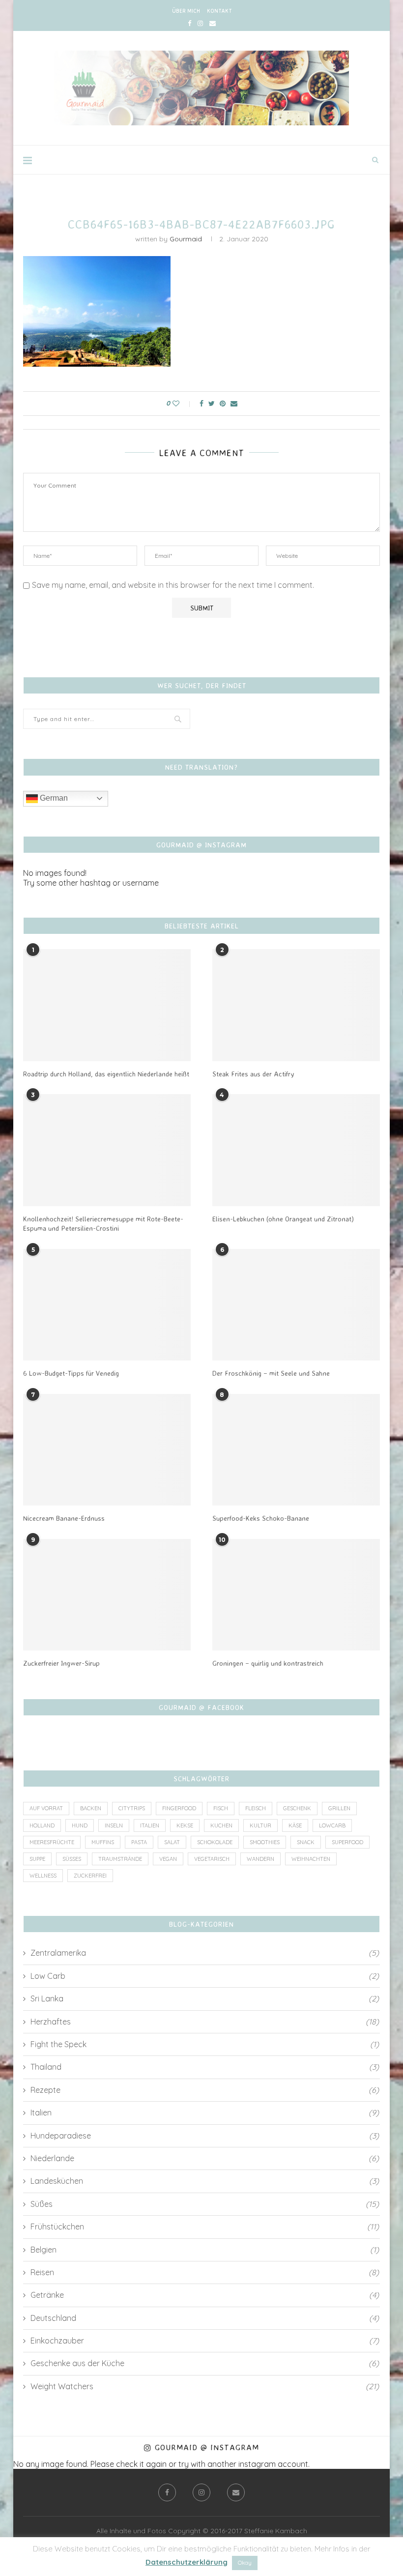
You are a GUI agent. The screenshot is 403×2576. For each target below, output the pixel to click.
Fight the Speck (205, 2044)
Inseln (114, 1825)
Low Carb (205, 1976)
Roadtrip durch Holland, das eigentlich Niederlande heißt (106, 1074)
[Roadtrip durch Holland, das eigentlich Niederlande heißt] (107, 1005)
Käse (295, 1825)
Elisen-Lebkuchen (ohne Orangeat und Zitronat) (283, 1219)
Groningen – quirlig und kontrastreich (268, 1663)
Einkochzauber (205, 2341)
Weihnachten (311, 1859)
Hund (80, 1825)
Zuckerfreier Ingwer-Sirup (61, 1663)
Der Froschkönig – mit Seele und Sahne (271, 1373)
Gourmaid (186, 239)
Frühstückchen (205, 2227)
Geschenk (297, 1808)
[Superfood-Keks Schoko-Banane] (296, 1450)
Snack (306, 1842)
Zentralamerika (205, 1953)
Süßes (72, 1859)
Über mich (186, 11)
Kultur (260, 1825)
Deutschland (205, 2318)
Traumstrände (120, 1859)
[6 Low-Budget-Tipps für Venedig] (107, 1305)
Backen (91, 1808)
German (53, 798)
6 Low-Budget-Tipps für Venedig (71, 1373)
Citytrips (132, 1808)
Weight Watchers (205, 2386)
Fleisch (256, 1808)
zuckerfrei (90, 1876)
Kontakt (219, 11)
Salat (172, 1842)
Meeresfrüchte (52, 1842)
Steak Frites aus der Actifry (253, 1074)
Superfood (347, 1842)
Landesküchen (205, 2181)
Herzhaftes (205, 2022)
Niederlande (205, 2158)
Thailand (205, 2067)
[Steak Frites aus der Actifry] (296, 1005)
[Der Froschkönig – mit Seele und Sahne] (296, 1305)
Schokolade (215, 1842)
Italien (150, 1825)
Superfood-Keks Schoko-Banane (261, 1518)
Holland (42, 1825)
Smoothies (265, 1842)
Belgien (205, 2250)
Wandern (260, 1859)
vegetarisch (212, 1859)
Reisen (205, 2272)
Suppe (37, 1859)
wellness (43, 1876)
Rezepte (205, 2090)
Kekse (185, 1825)
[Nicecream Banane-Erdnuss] (107, 1450)
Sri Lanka (205, 1998)
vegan (168, 1859)
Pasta (139, 1842)
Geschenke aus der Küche (205, 2363)
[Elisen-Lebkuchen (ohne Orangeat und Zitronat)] (296, 1150)
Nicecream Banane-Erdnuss (64, 1518)
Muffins (103, 1842)
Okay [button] (245, 2563)
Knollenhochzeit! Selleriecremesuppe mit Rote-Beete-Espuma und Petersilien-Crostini (103, 1224)
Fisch (221, 1808)
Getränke (205, 2295)
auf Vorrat (46, 1808)
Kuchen (221, 1825)
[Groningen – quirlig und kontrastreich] (296, 1595)
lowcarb (332, 1825)
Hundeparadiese (205, 2136)
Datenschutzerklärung (187, 2562)
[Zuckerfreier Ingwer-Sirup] (107, 1595)
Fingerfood (179, 1808)
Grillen (339, 1808)
